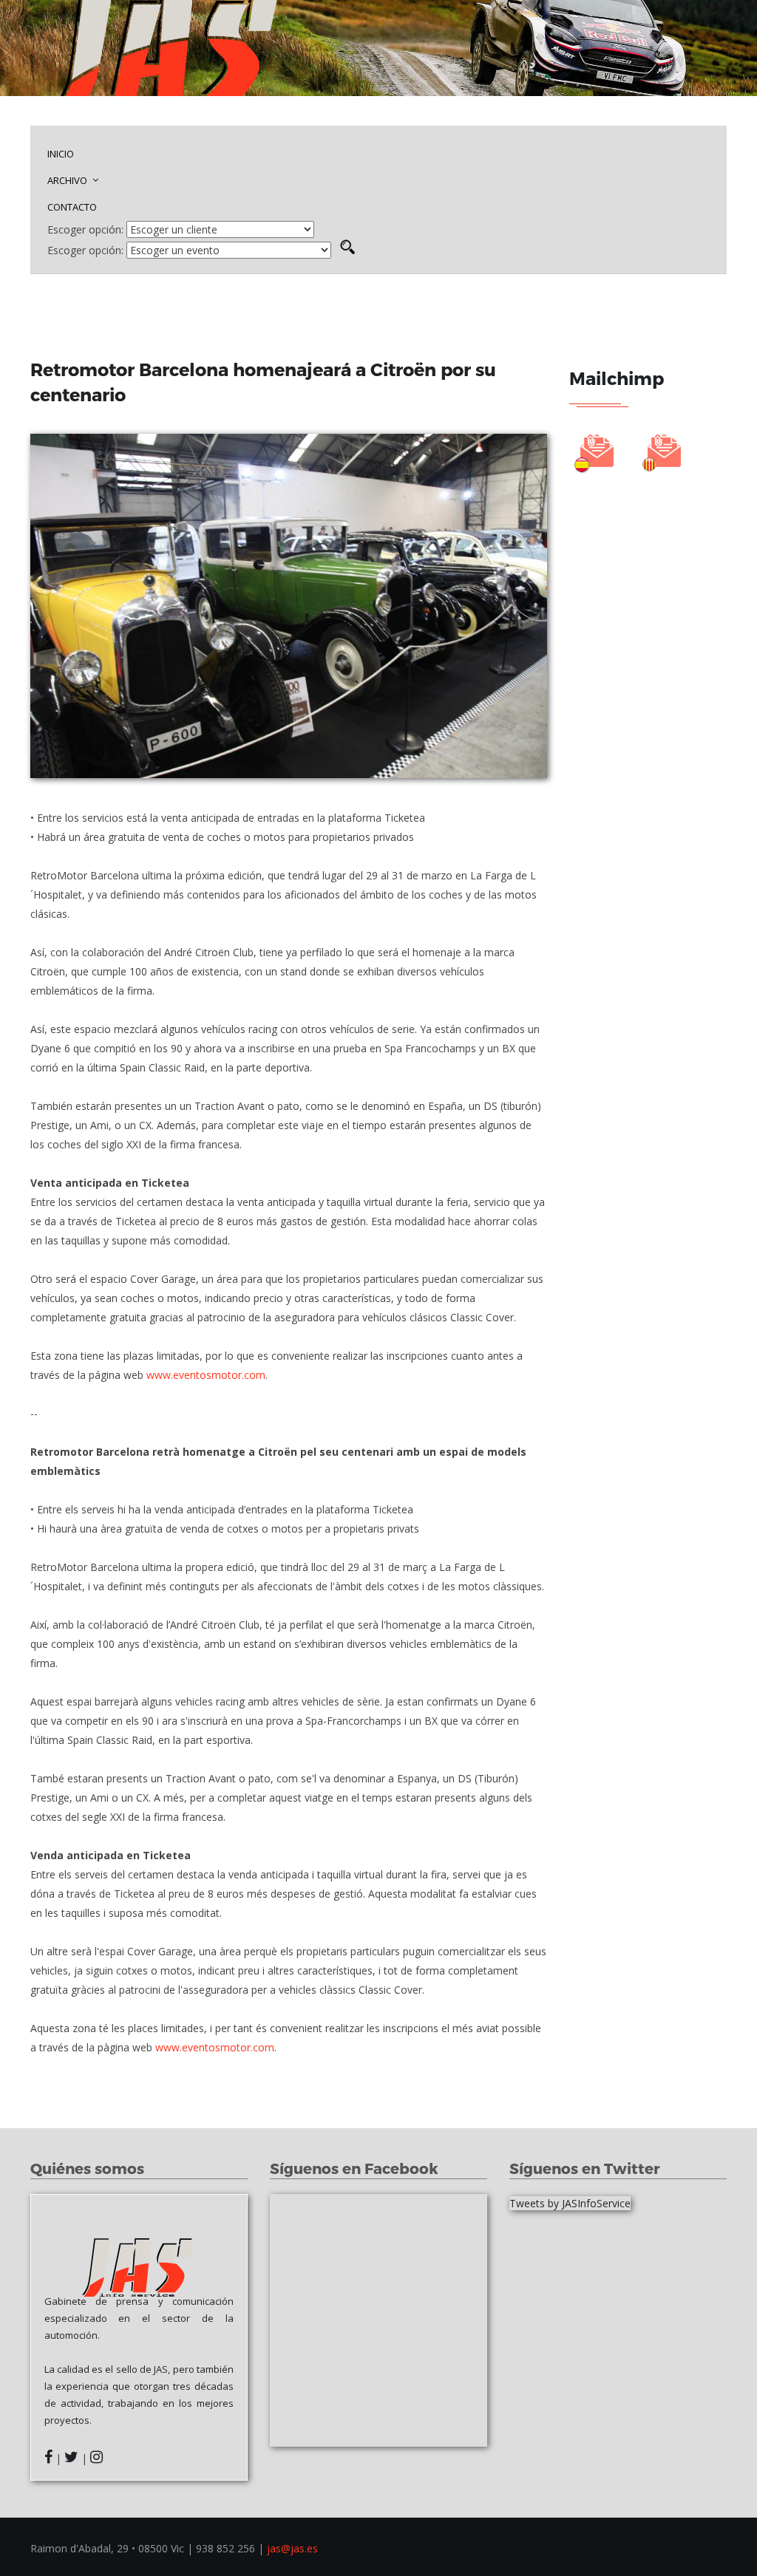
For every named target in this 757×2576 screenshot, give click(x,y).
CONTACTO (72, 207)
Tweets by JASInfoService (570, 2203)
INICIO (61, 154)
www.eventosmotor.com (206, 1375)
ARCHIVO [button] (68, 180)
